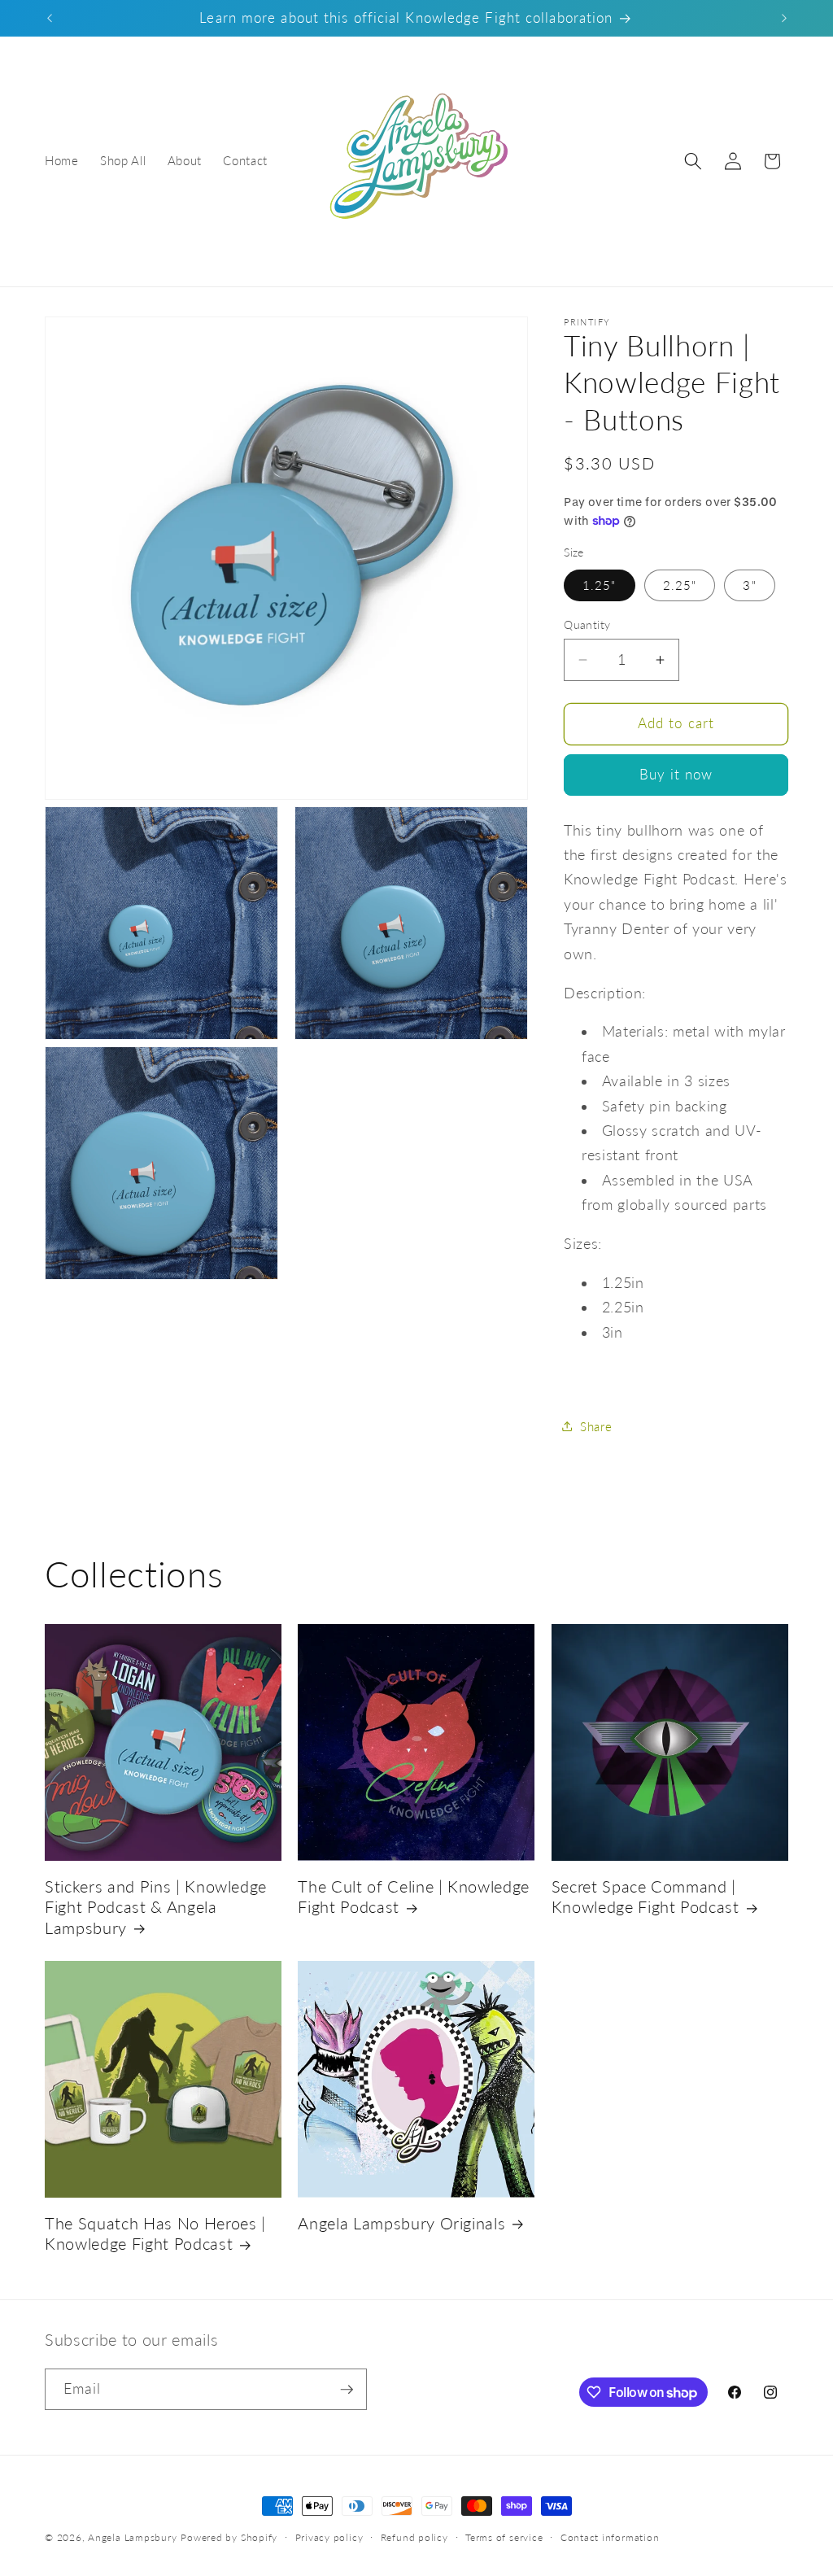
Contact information (610, 2537)
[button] (693, 161)
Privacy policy (329, 2537)
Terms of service (504, 2537)
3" (749, 585)
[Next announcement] (784, 18)
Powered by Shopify (229, 2537)
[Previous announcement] (50, 18)
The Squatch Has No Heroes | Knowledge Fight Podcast (155, 2233)
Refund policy (414, 2537)
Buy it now (676, 775)
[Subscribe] (347, 2390)
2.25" (680, 585)
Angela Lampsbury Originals (401, 2223)
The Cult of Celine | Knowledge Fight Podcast (414, 1897)
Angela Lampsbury (132, 2537)
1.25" (600, 585)
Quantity (587, 624)
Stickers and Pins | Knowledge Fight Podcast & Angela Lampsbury (156, 1907)
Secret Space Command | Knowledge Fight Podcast (645, 1897)
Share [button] (596, 1426)
